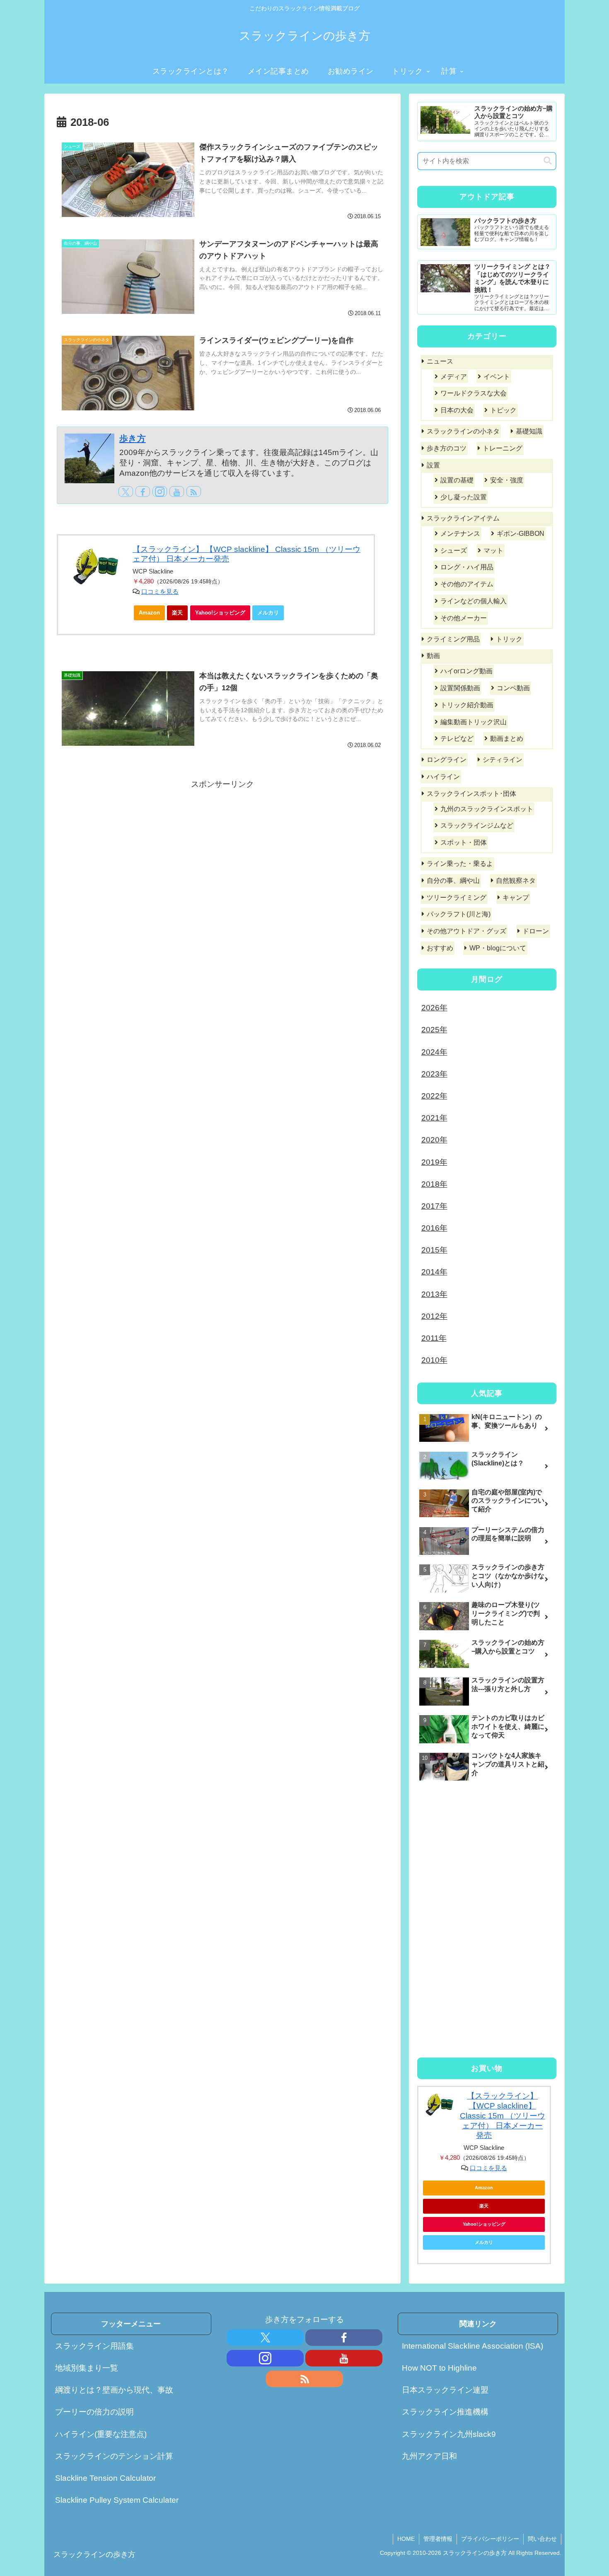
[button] (548, 161)
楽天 (177, 613)
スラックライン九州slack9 (449, 2434)
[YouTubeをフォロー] (177, 492)
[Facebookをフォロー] (143, 492)
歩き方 (133, 438)
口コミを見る (160, 592)
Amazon (149, 613)
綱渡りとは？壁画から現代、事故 (114, 2390)
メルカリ (268, 613)
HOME (406, 2539)
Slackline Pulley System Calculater (117, 2500)
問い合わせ (542, 2539)
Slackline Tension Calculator (105, 2478)
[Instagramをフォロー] (160, 492)
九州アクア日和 (429, 2456)
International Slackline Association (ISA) (472, 2346)
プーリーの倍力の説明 (94, 2412)
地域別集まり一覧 (87, 2368)
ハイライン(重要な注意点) (101, 2434)
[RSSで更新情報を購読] (194, 492)
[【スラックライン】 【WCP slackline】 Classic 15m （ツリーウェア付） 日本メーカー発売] (95, 567)
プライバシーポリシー (490, 2539)
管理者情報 (438, 2539)
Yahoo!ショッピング (220, 613)
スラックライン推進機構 (445, 2412)
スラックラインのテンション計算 (114, 2456)
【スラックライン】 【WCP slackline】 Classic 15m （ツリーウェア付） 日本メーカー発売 (503, 2116)
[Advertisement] (222, 850)
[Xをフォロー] (126, 492)
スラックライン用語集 (94, 2346)
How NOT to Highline (439, 2368)
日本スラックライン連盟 (445, 2390)
